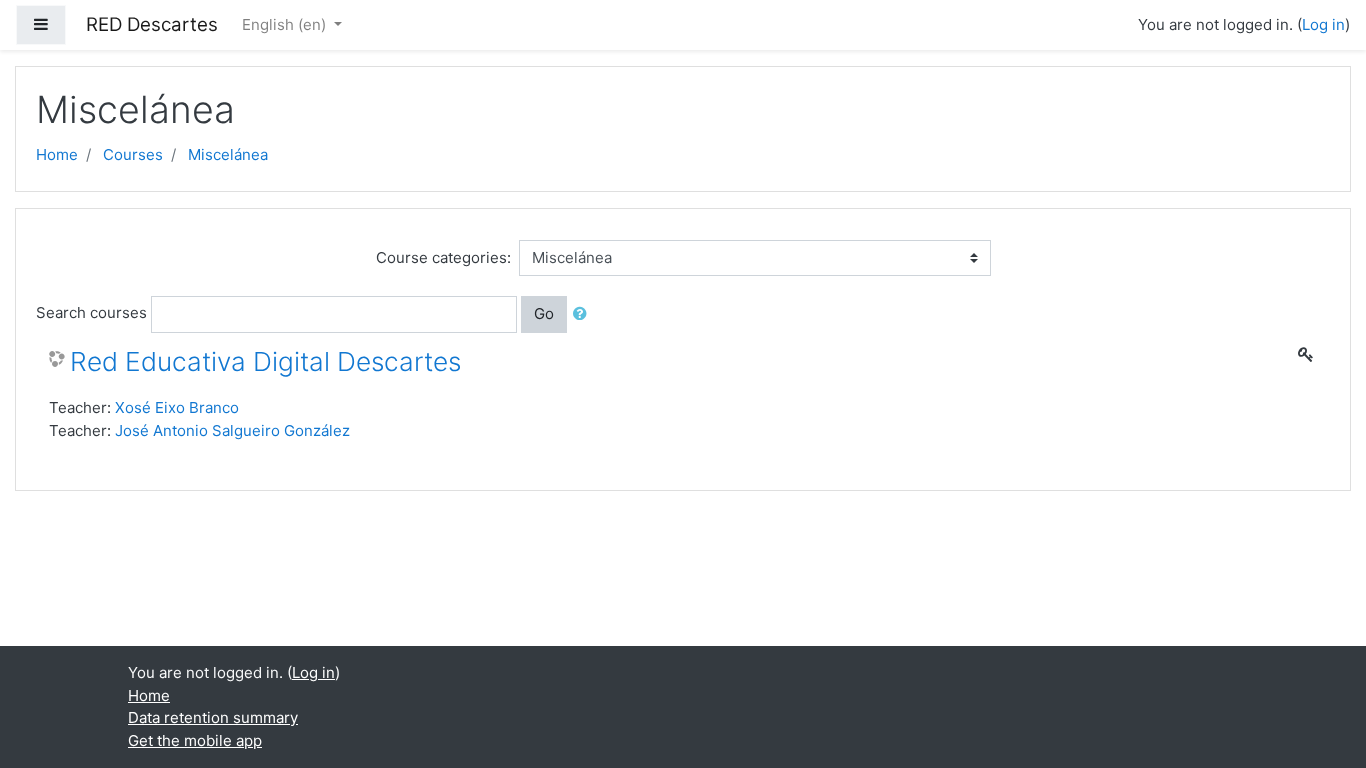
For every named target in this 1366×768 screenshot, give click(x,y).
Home (57, 154)
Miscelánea (228, 154)
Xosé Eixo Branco (177, 407)
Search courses (91, 312)
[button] (584, 314)
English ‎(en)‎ (286, 24)
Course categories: (443, 257)
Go (544, 313)
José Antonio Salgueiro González (232, 430)
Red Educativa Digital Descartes (265, 361)
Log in (1323, 24)
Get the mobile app (195, 740)
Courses (133, 154)
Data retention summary (213, 717)
